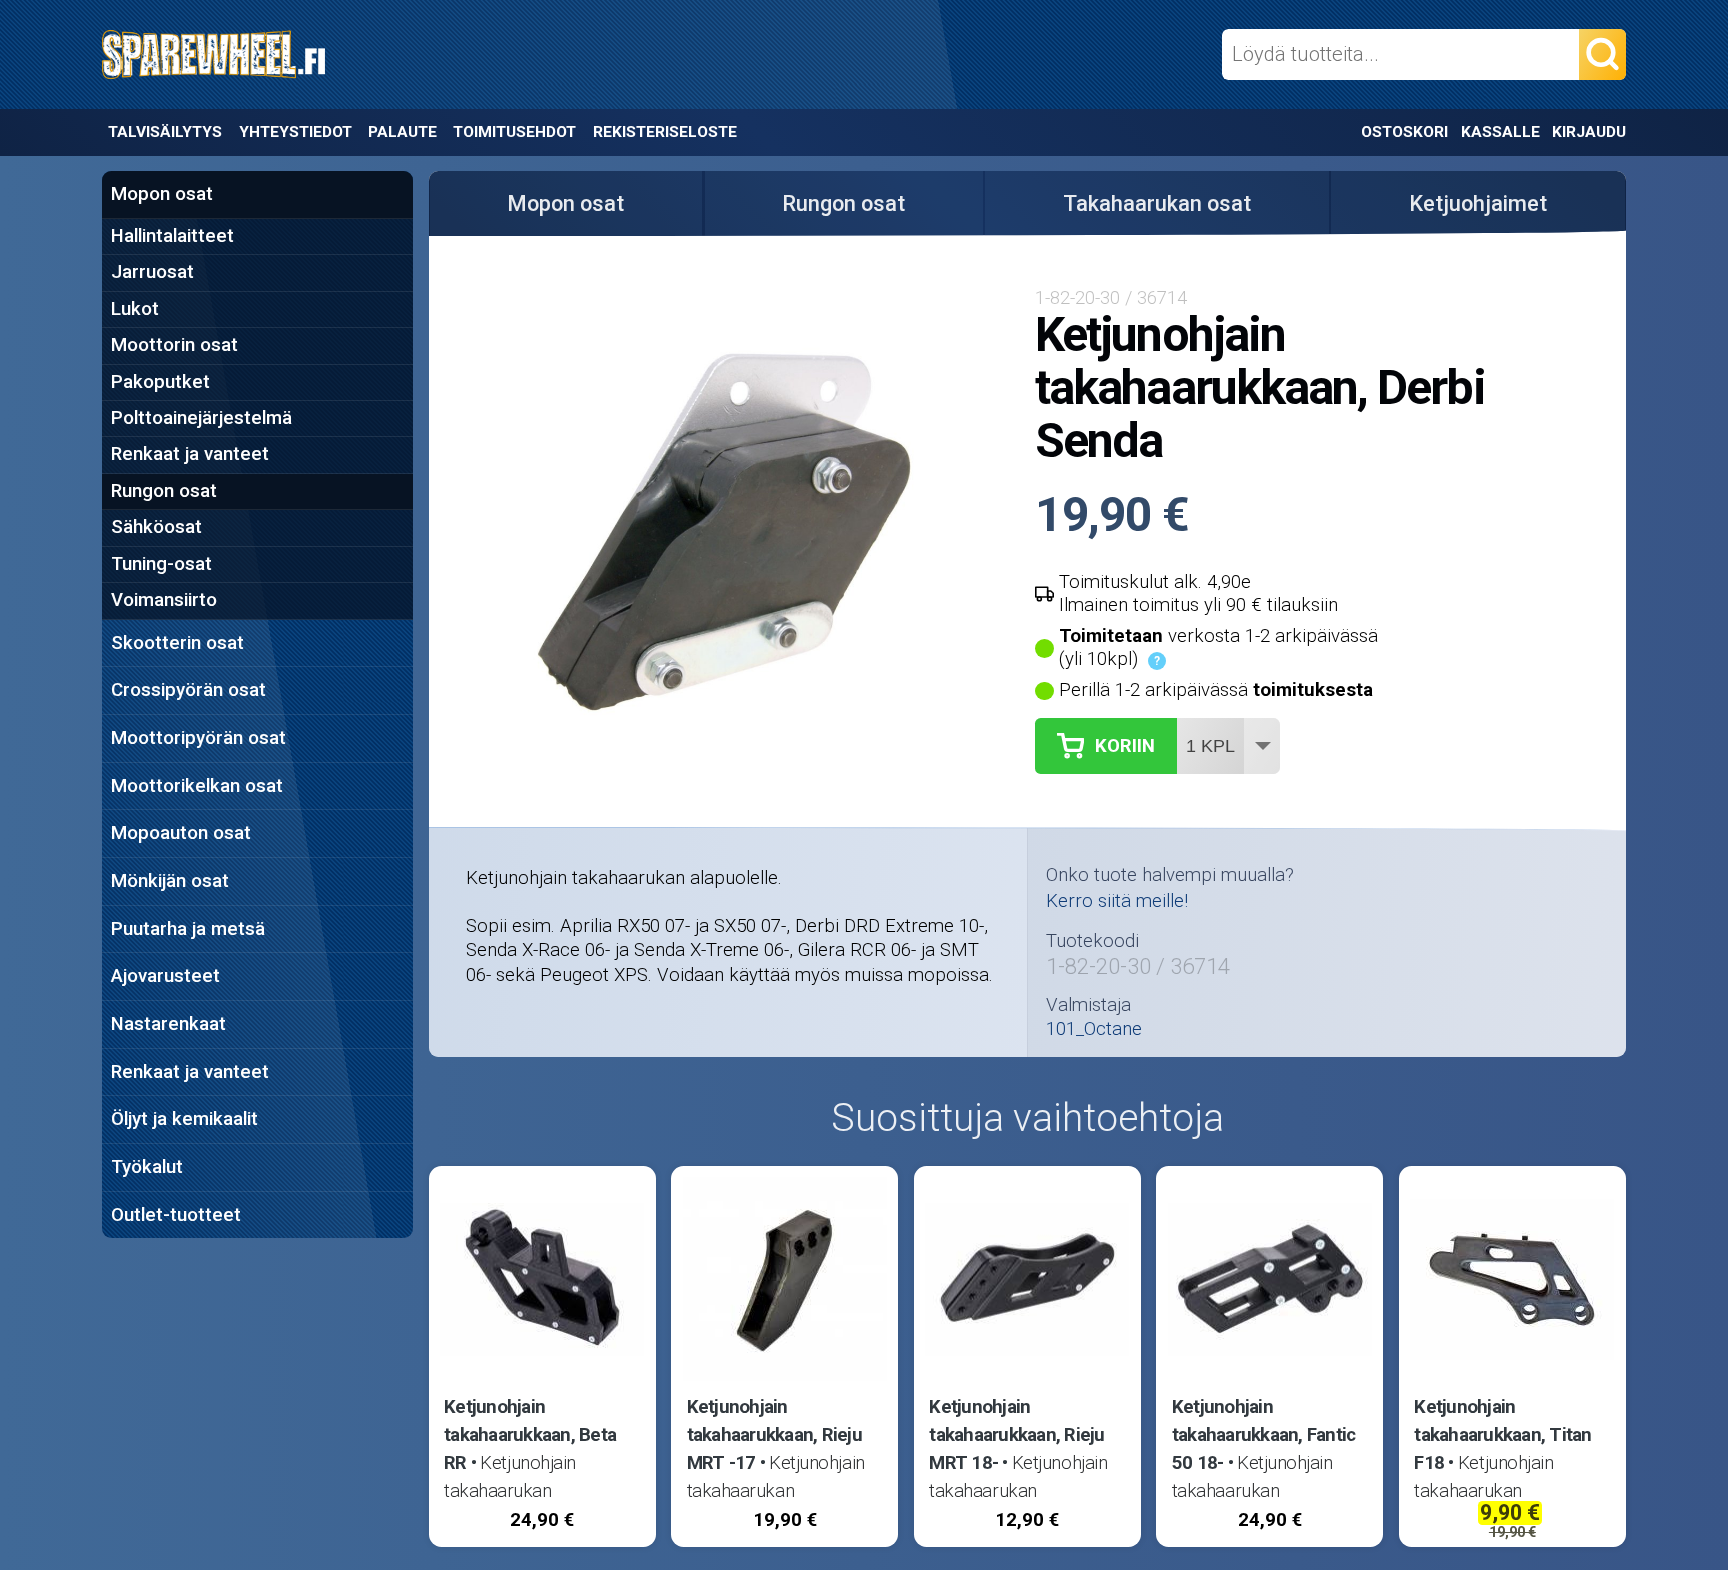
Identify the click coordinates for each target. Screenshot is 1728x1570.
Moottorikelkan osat (197, 786)
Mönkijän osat (170, 881)
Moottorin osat (174, 345)
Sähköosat (156, 527)
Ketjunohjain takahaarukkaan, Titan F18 (1502, 1435)
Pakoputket (160, 382)
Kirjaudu (1589, 132)
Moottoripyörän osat (198, 738)
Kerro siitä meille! (1117, 901)
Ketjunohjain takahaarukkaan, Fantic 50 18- (1264, 1435)
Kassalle (1500, 132)
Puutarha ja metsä (188, 929)
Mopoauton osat (181, 833)
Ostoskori (1404, 132)
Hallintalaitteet (172, 236)
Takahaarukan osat (1157, 203)
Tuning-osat (161, 564)
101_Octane (1094, 1029)
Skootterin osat (177, 643)
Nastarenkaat (168, 1024)
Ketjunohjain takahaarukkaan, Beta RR (530, 1435)
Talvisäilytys (165, 132)
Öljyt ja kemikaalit (184, 1119)
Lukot (135, 309)
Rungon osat (164, 491)
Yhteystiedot (295, 132)
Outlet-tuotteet (176, 1215)
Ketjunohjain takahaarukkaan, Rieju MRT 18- (1016, 1435)
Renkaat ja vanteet (190, 454)
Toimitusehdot (514, 132)
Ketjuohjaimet (1478, 203)
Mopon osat (162, 194)
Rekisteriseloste (665, 132)
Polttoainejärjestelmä (201, 418)
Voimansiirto (164, 600)
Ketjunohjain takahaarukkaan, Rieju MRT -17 (774, 1435)
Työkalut (147, 1167)
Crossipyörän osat (188, 690)
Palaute (402, 132)
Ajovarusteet (165, 976)
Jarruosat (152, 272)
